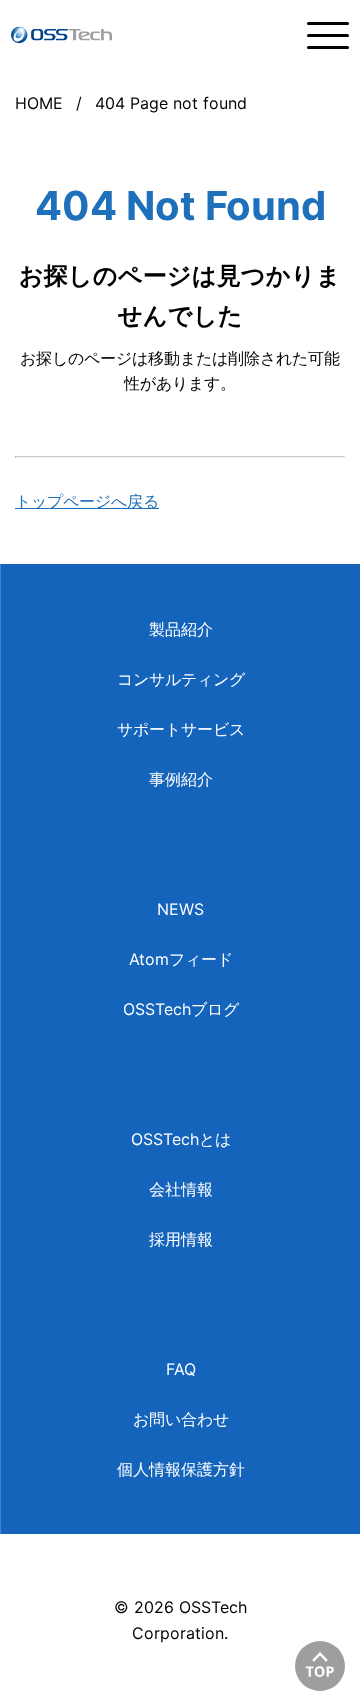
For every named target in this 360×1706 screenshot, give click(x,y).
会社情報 (181, 1189)
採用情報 (181, 1239)
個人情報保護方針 (181, 1469)
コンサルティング (181, 679)
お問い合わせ (181, 1419)
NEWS (180, 909)
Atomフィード (181, 959)
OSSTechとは (181, 1139)
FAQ (181, 1369)
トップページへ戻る (87, 501)
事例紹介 (181, 779)
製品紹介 (181, 629)
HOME (39, 103)
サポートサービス (181, 729)
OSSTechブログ (181, 1009)
